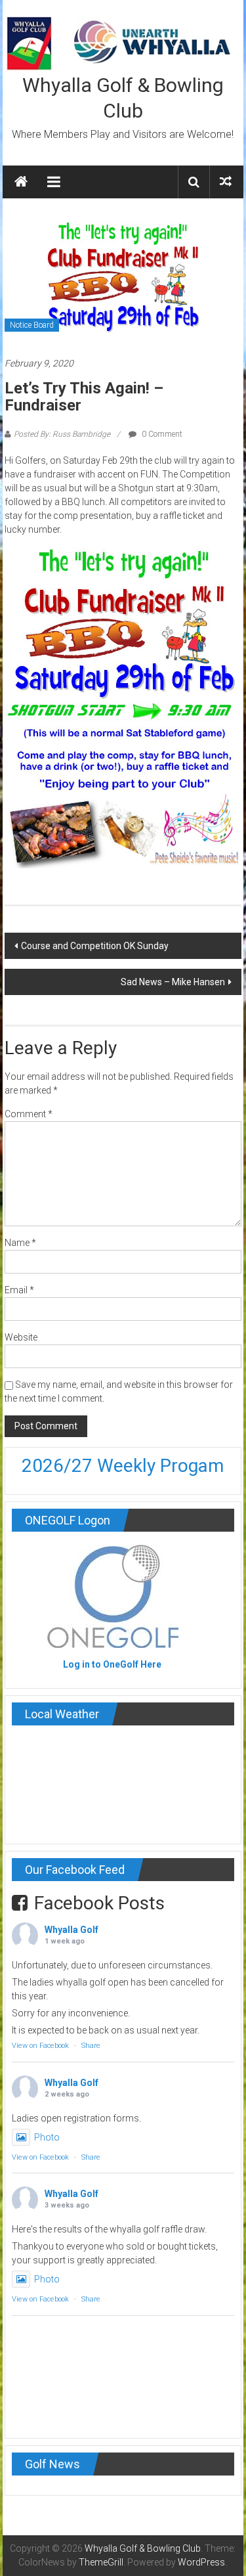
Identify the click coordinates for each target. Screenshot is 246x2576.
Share (91, 2046)
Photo (47, 2137)
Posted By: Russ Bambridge (62, 434)
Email (19, 1290)
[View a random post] (226, 182)
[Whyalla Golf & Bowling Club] (21, 182)
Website (21, 1337)
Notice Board (32, 325)
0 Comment (161, 434)
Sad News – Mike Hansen (173, 982)
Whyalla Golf (72, 1930)
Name (20, 1243)
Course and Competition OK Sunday (95, 946)
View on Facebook (40, 2046)
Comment (29, 1114)
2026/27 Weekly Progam (123, 1466)
